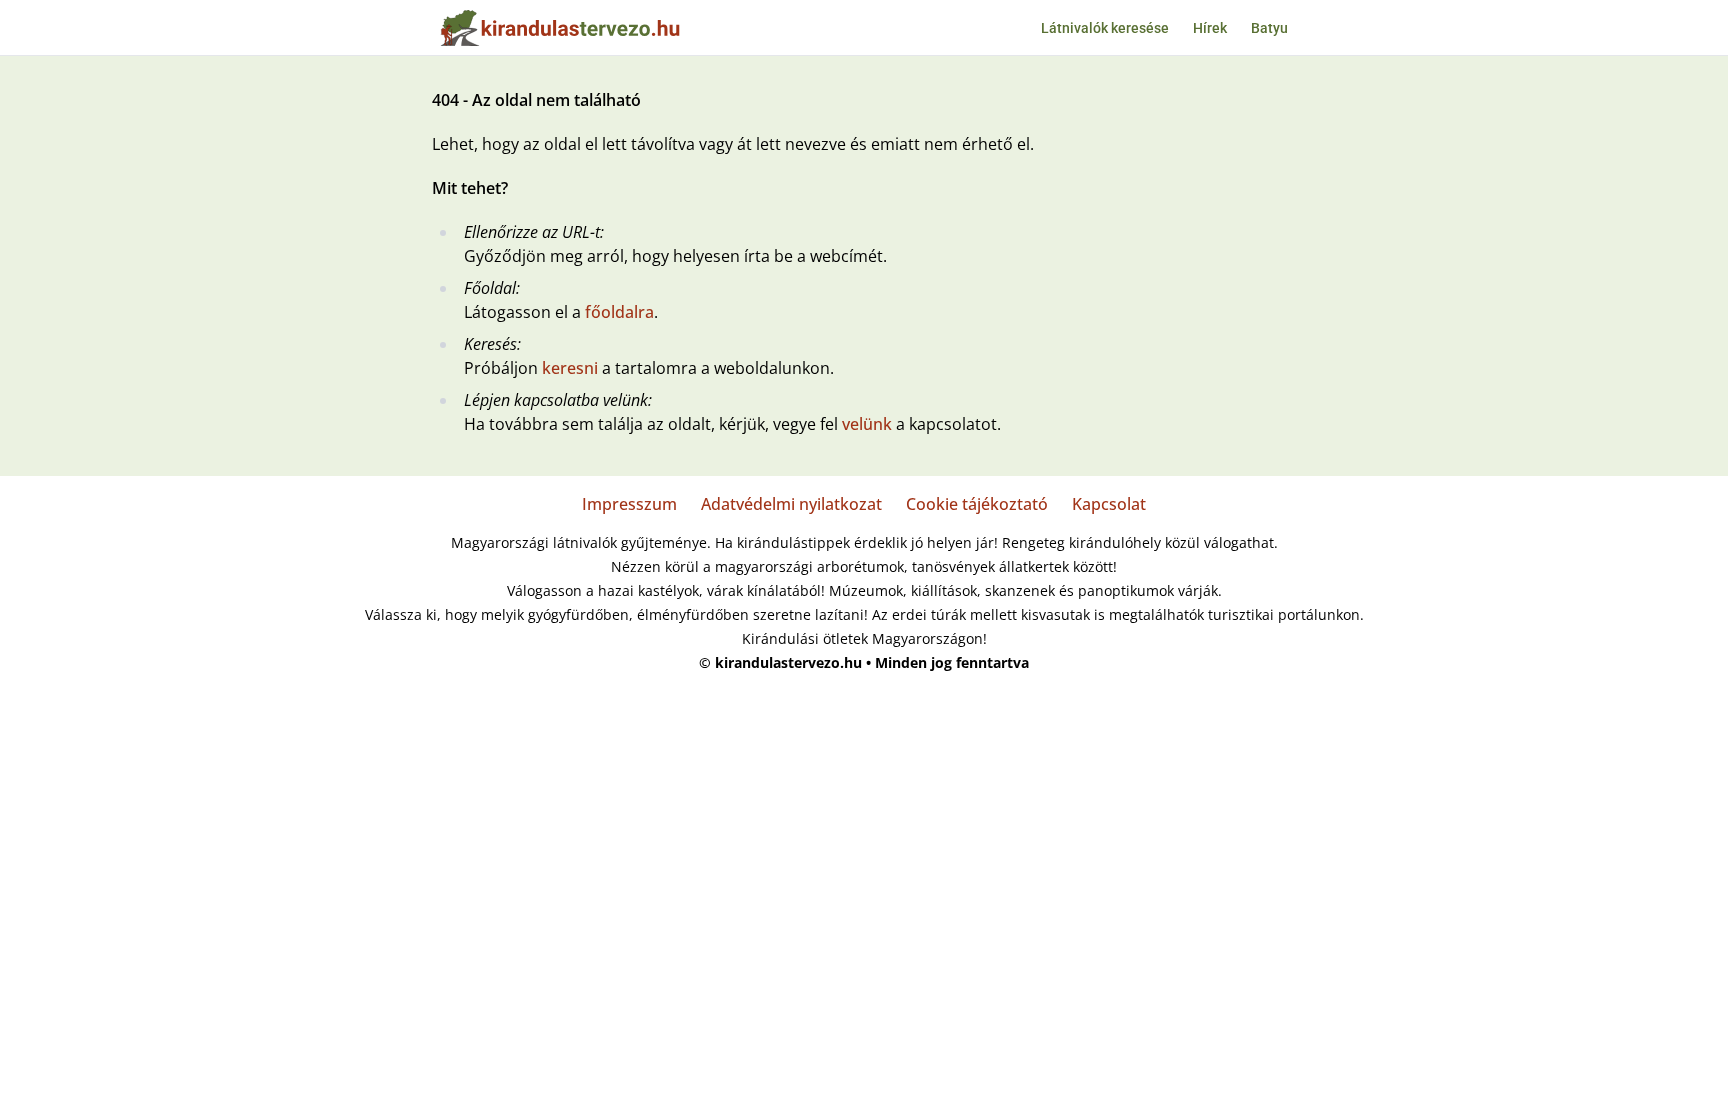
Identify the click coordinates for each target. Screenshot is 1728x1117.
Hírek (1210, 28)
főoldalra (619, 312)
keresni (570, 368)
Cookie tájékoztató (977, 504)
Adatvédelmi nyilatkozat (791, 504)
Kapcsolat (1109, 504)
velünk (867, 424)
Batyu (1269, 28)
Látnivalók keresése (1105, 28)
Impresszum (629, 504)
